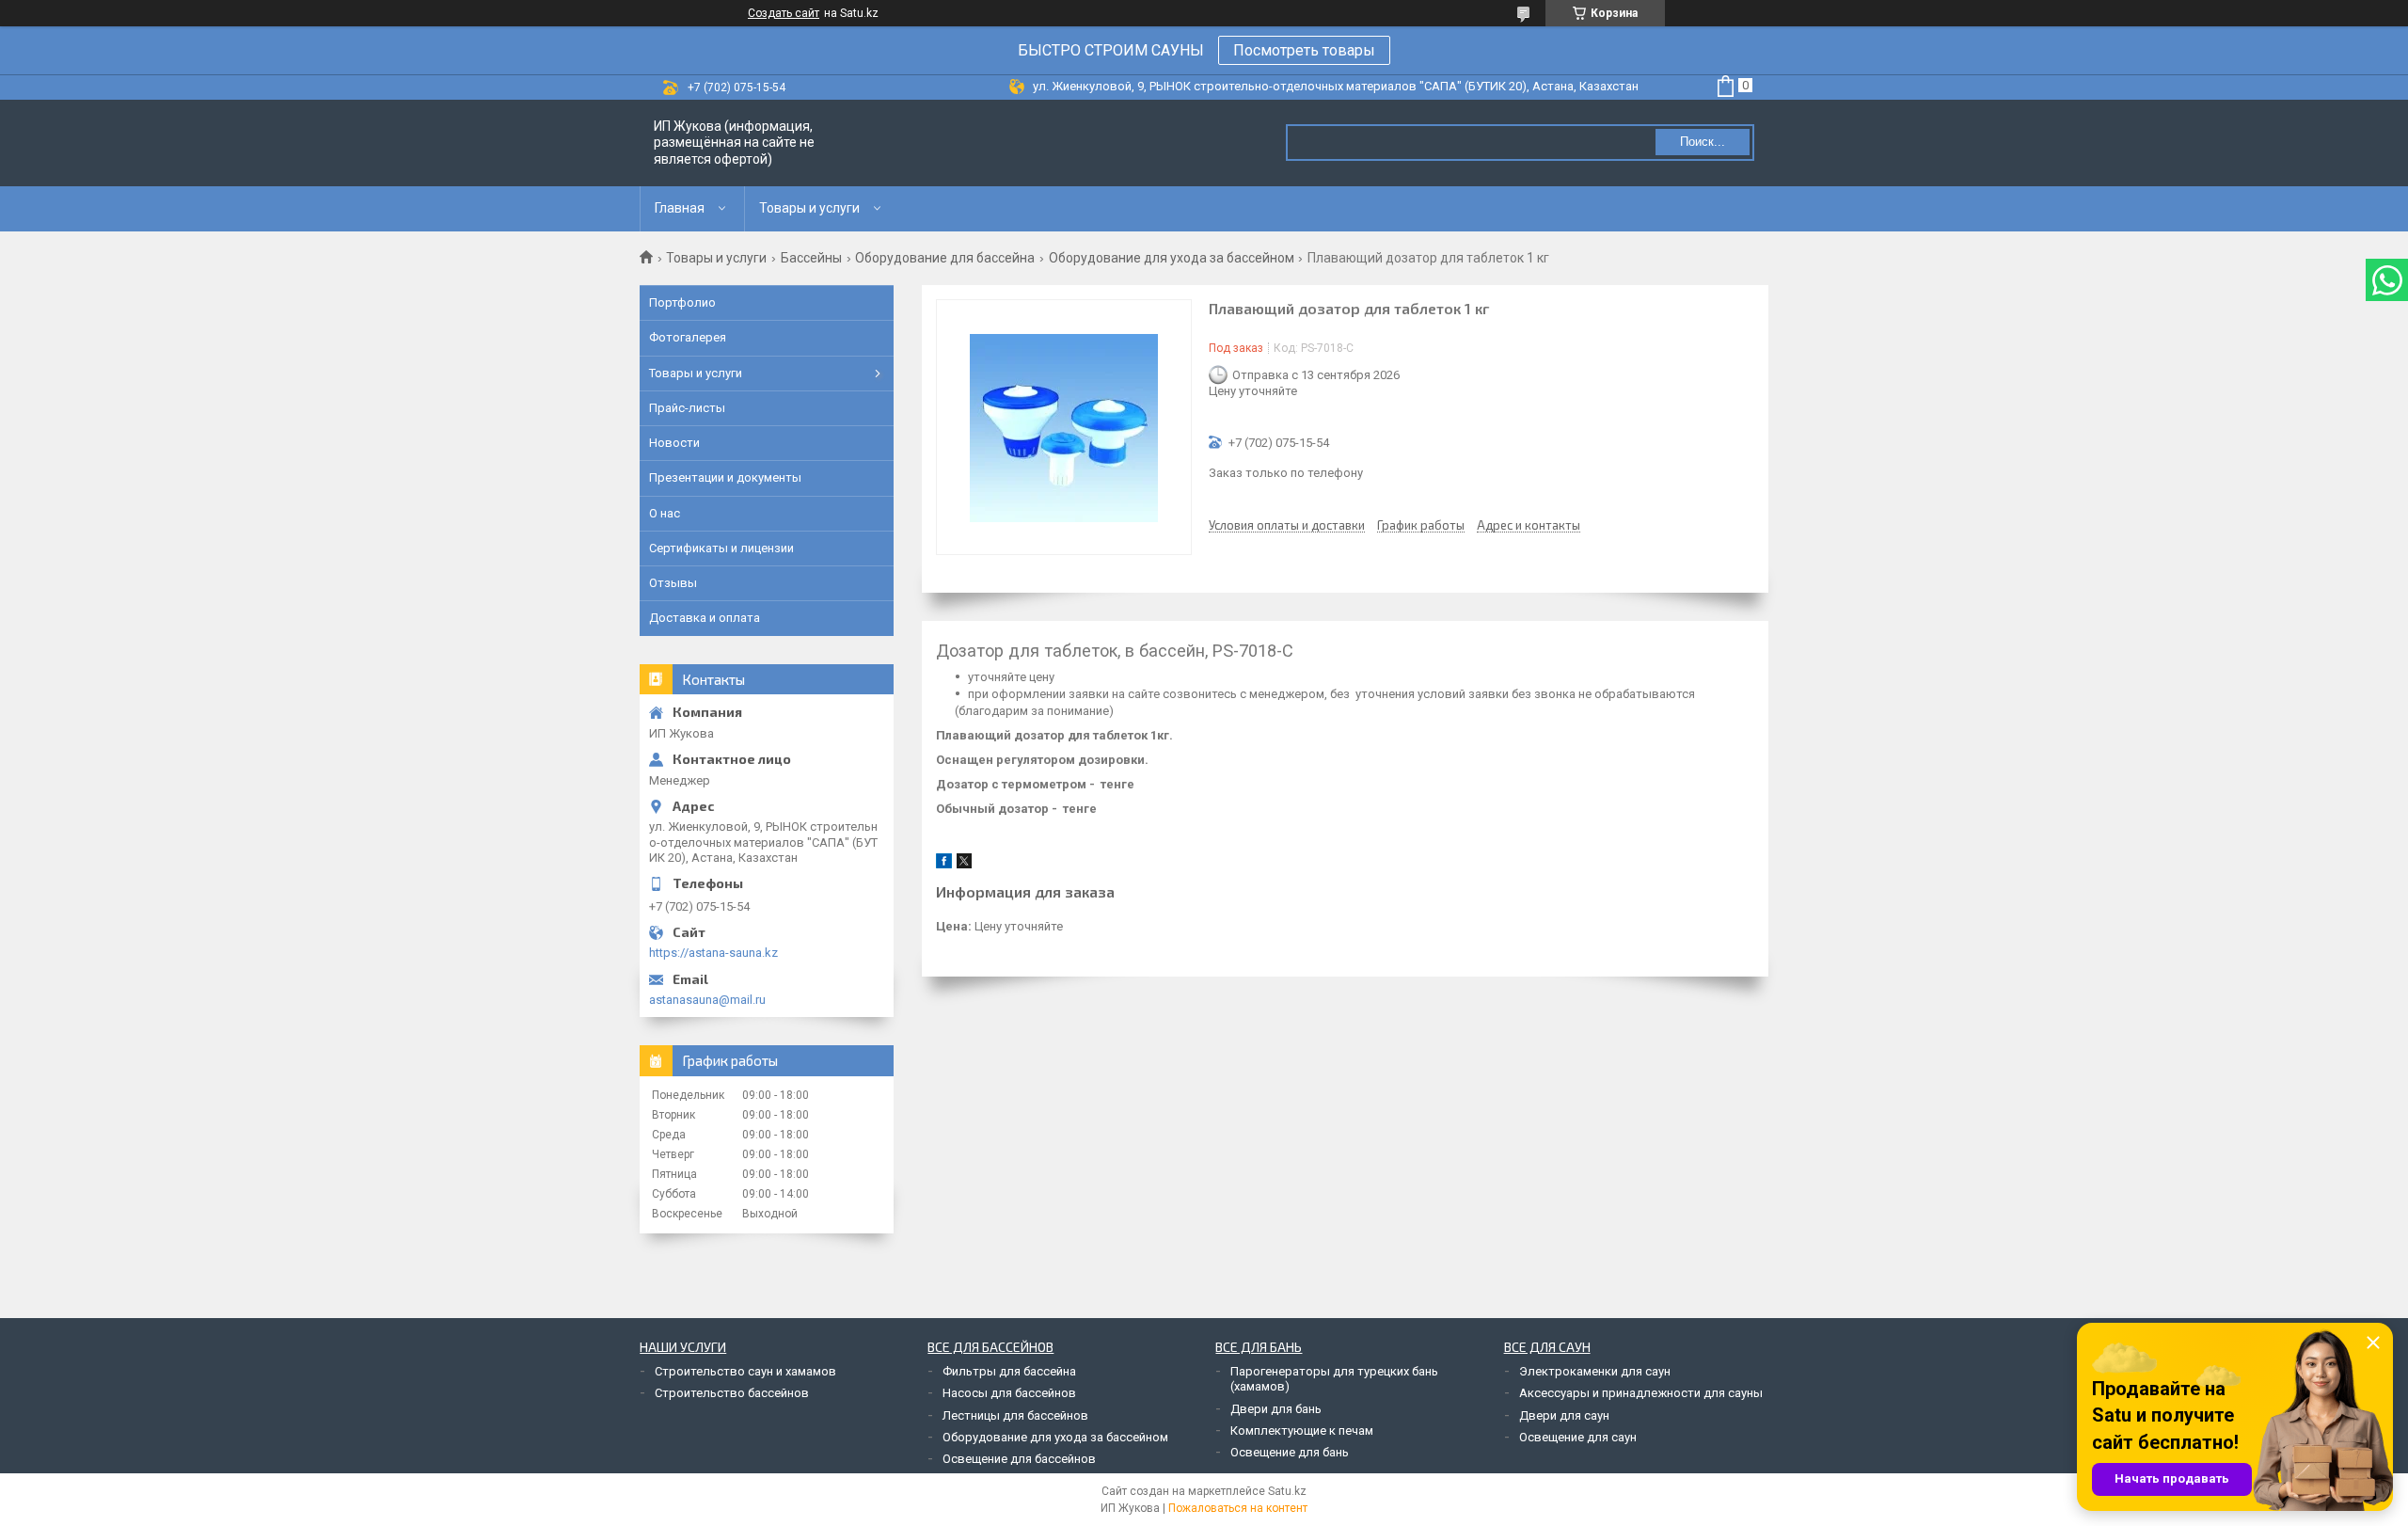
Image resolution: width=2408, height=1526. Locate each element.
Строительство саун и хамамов (745, 1371)
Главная (680, 208)
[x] (964, 864)
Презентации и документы (725, 477)
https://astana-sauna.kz (713, 953)
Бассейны (811, 258)
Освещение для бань (1290, 1452)
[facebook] (944, 864)
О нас (665, 513)
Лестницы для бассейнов (1015, 1415)
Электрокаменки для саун (1595, 1371)
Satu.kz (1287, 1491)
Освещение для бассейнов (1019, 1459)
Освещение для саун (1578, 1437)
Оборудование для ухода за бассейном (1172, 258)
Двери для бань (1276, 1409)
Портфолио (682, 302)
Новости (674, 443)
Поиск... (1703, 142)
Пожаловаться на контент (1238, 1508)
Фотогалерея (688, 337)
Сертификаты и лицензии (721, 548)
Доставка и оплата (705, 618)
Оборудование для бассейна (945, 258)
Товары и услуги (809, 208)
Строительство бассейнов (732, 1393)
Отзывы (673, 583)
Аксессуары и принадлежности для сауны (1641, 1393)
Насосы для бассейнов (1009, 1393)
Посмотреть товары (1304, 50)
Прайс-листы (687, 408)
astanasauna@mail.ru (707, 1000)
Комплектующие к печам (1302, 1431)
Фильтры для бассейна (1009, 1371)
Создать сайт (784, 13)
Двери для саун (1564, 1415)
